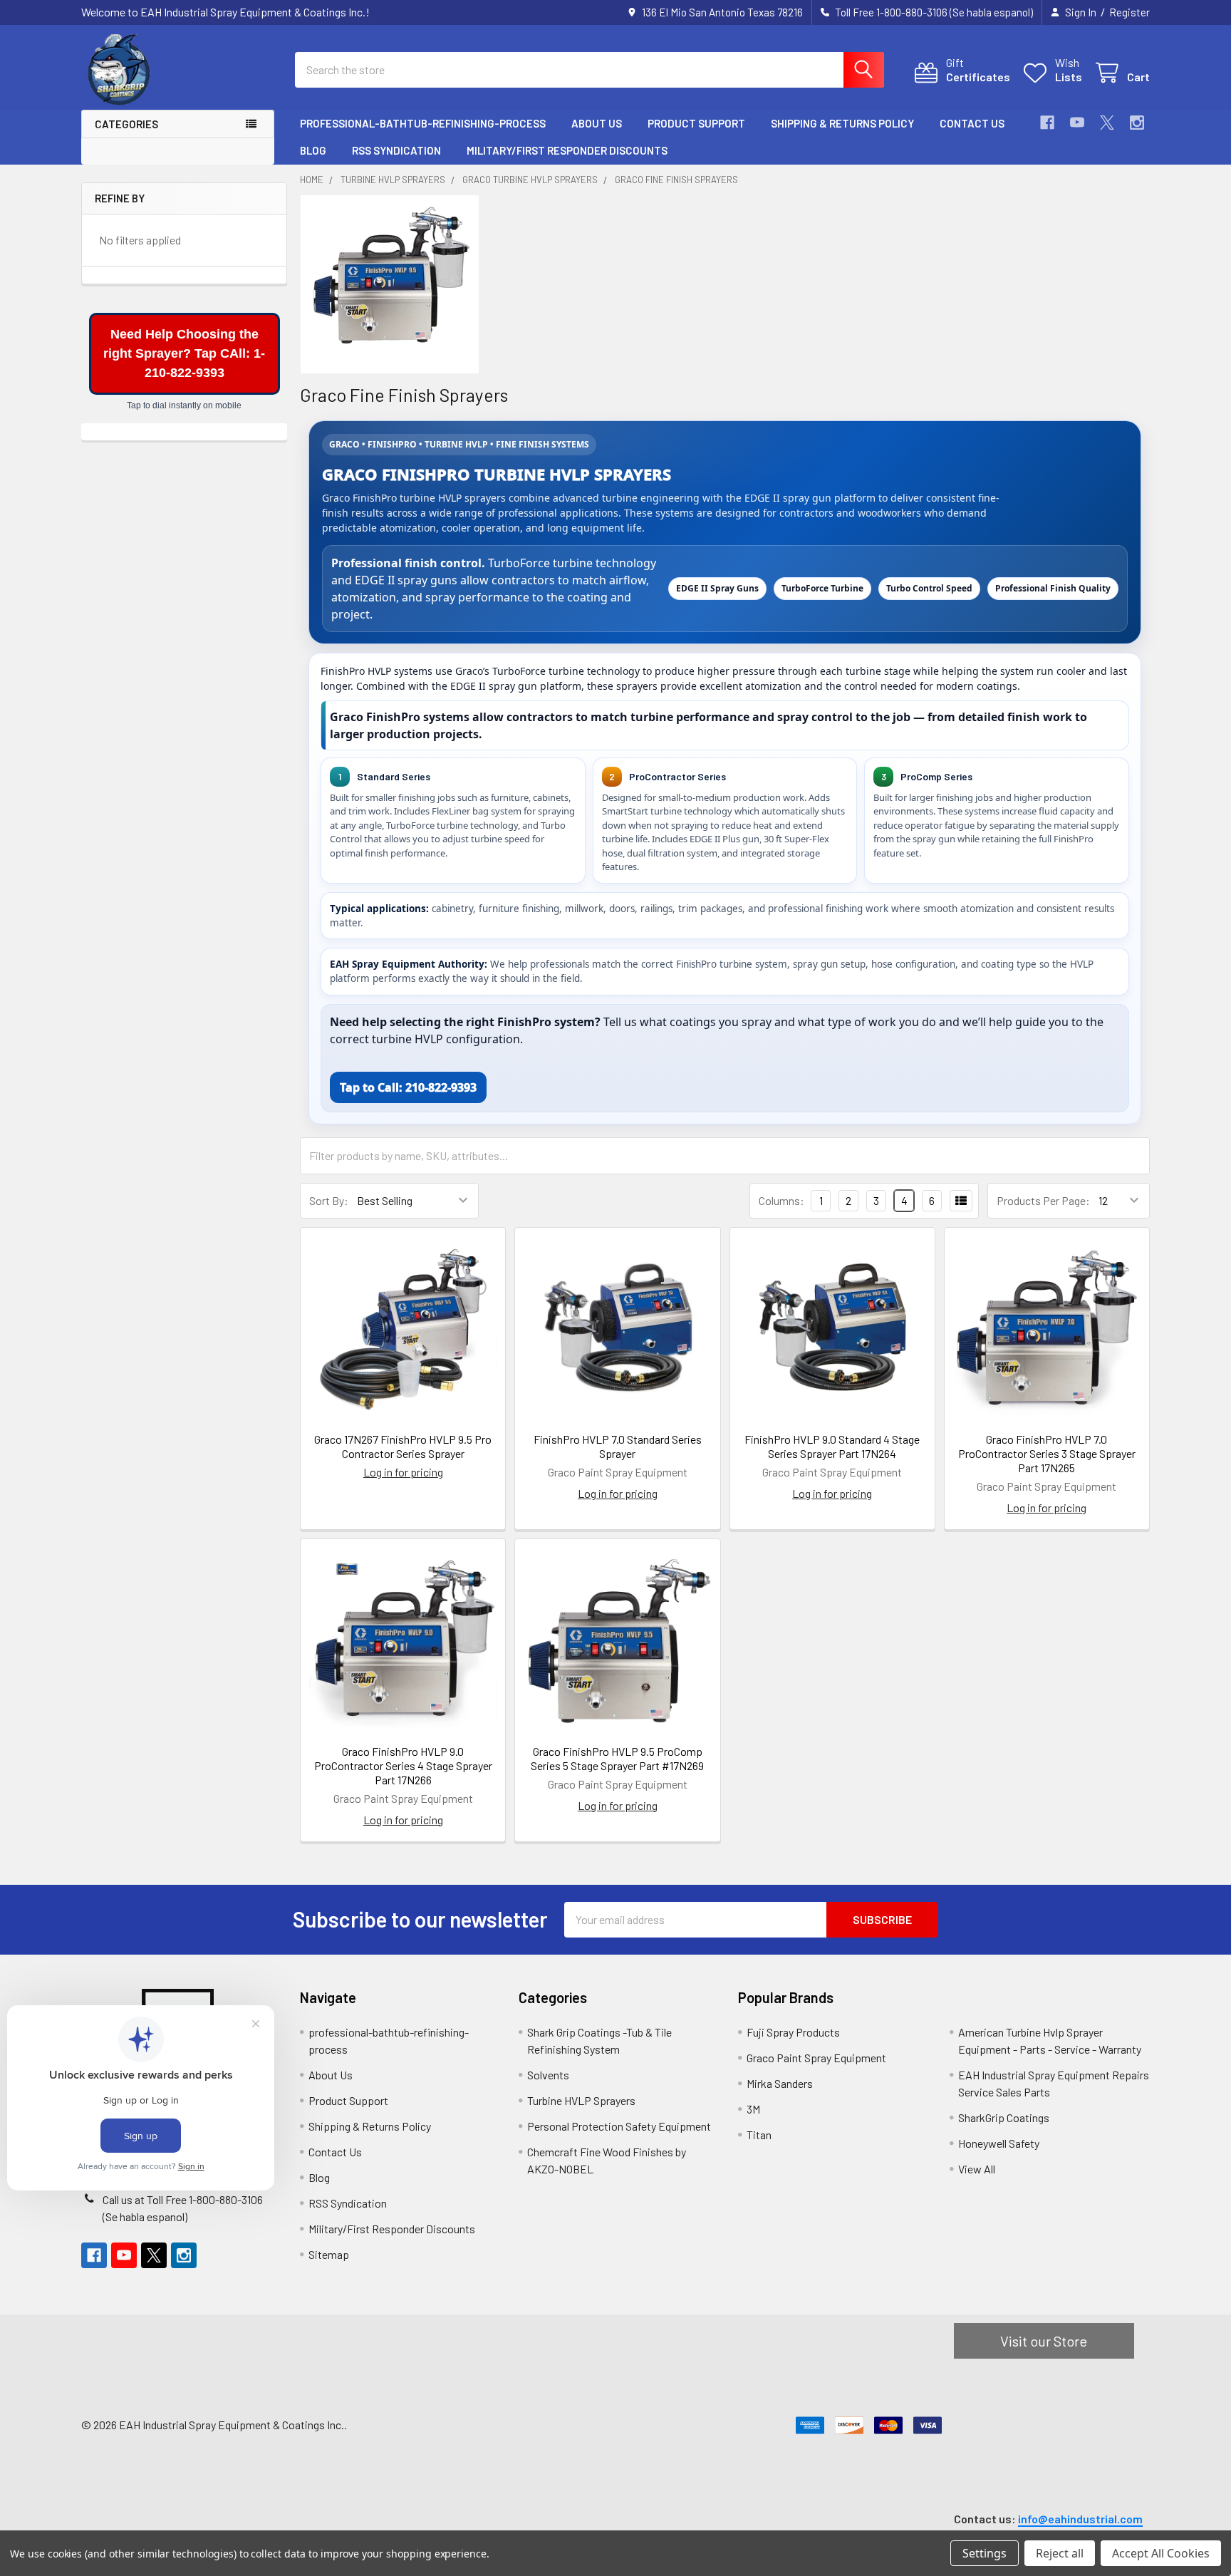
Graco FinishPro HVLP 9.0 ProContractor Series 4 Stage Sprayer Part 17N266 (403, 1765)
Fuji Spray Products (793, 2032)
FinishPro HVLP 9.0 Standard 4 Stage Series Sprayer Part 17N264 (832, 1446)
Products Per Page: (1043, 1200)
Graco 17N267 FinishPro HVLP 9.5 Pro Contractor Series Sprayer (403, 1446)
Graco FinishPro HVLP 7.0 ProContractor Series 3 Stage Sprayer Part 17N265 (1047, 1453)
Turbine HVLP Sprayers (581, 2100)
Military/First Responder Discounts (567, 150)
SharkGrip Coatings (1004, 2117)
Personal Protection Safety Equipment (619, 2126)
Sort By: (329, 1200)
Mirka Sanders (780, 2083)
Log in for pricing (403, 1472)
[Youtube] (1077, 123)
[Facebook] (1047, 123)
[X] (1107, 123)
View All (977, 2169)
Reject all (1060, 2553)
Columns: (781, 1200)
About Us (597, 123)
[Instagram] (1137, 123)
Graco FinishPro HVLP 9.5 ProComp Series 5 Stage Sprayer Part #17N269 (617, 1758)
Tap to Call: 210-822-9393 (408, 1087)
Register (1129, 12)
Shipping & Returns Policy (842, 123)
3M (753, 2109)
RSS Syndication (396, 150)
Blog (313, 150)
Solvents (548, 2075)
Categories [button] (126, 124)
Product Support (696, 123)
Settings (985, 2553)
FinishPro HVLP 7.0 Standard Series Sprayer (618, 1446)
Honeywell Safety (999, 2143)
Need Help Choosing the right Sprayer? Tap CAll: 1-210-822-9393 (184, 353)
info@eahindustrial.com (1080, 2519)
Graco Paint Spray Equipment (816, 2058)
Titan (759, 2135)
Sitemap (329, 2254)
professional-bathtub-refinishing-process (423, 123)
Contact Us (972, 123)
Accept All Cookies (1161, 2553)
